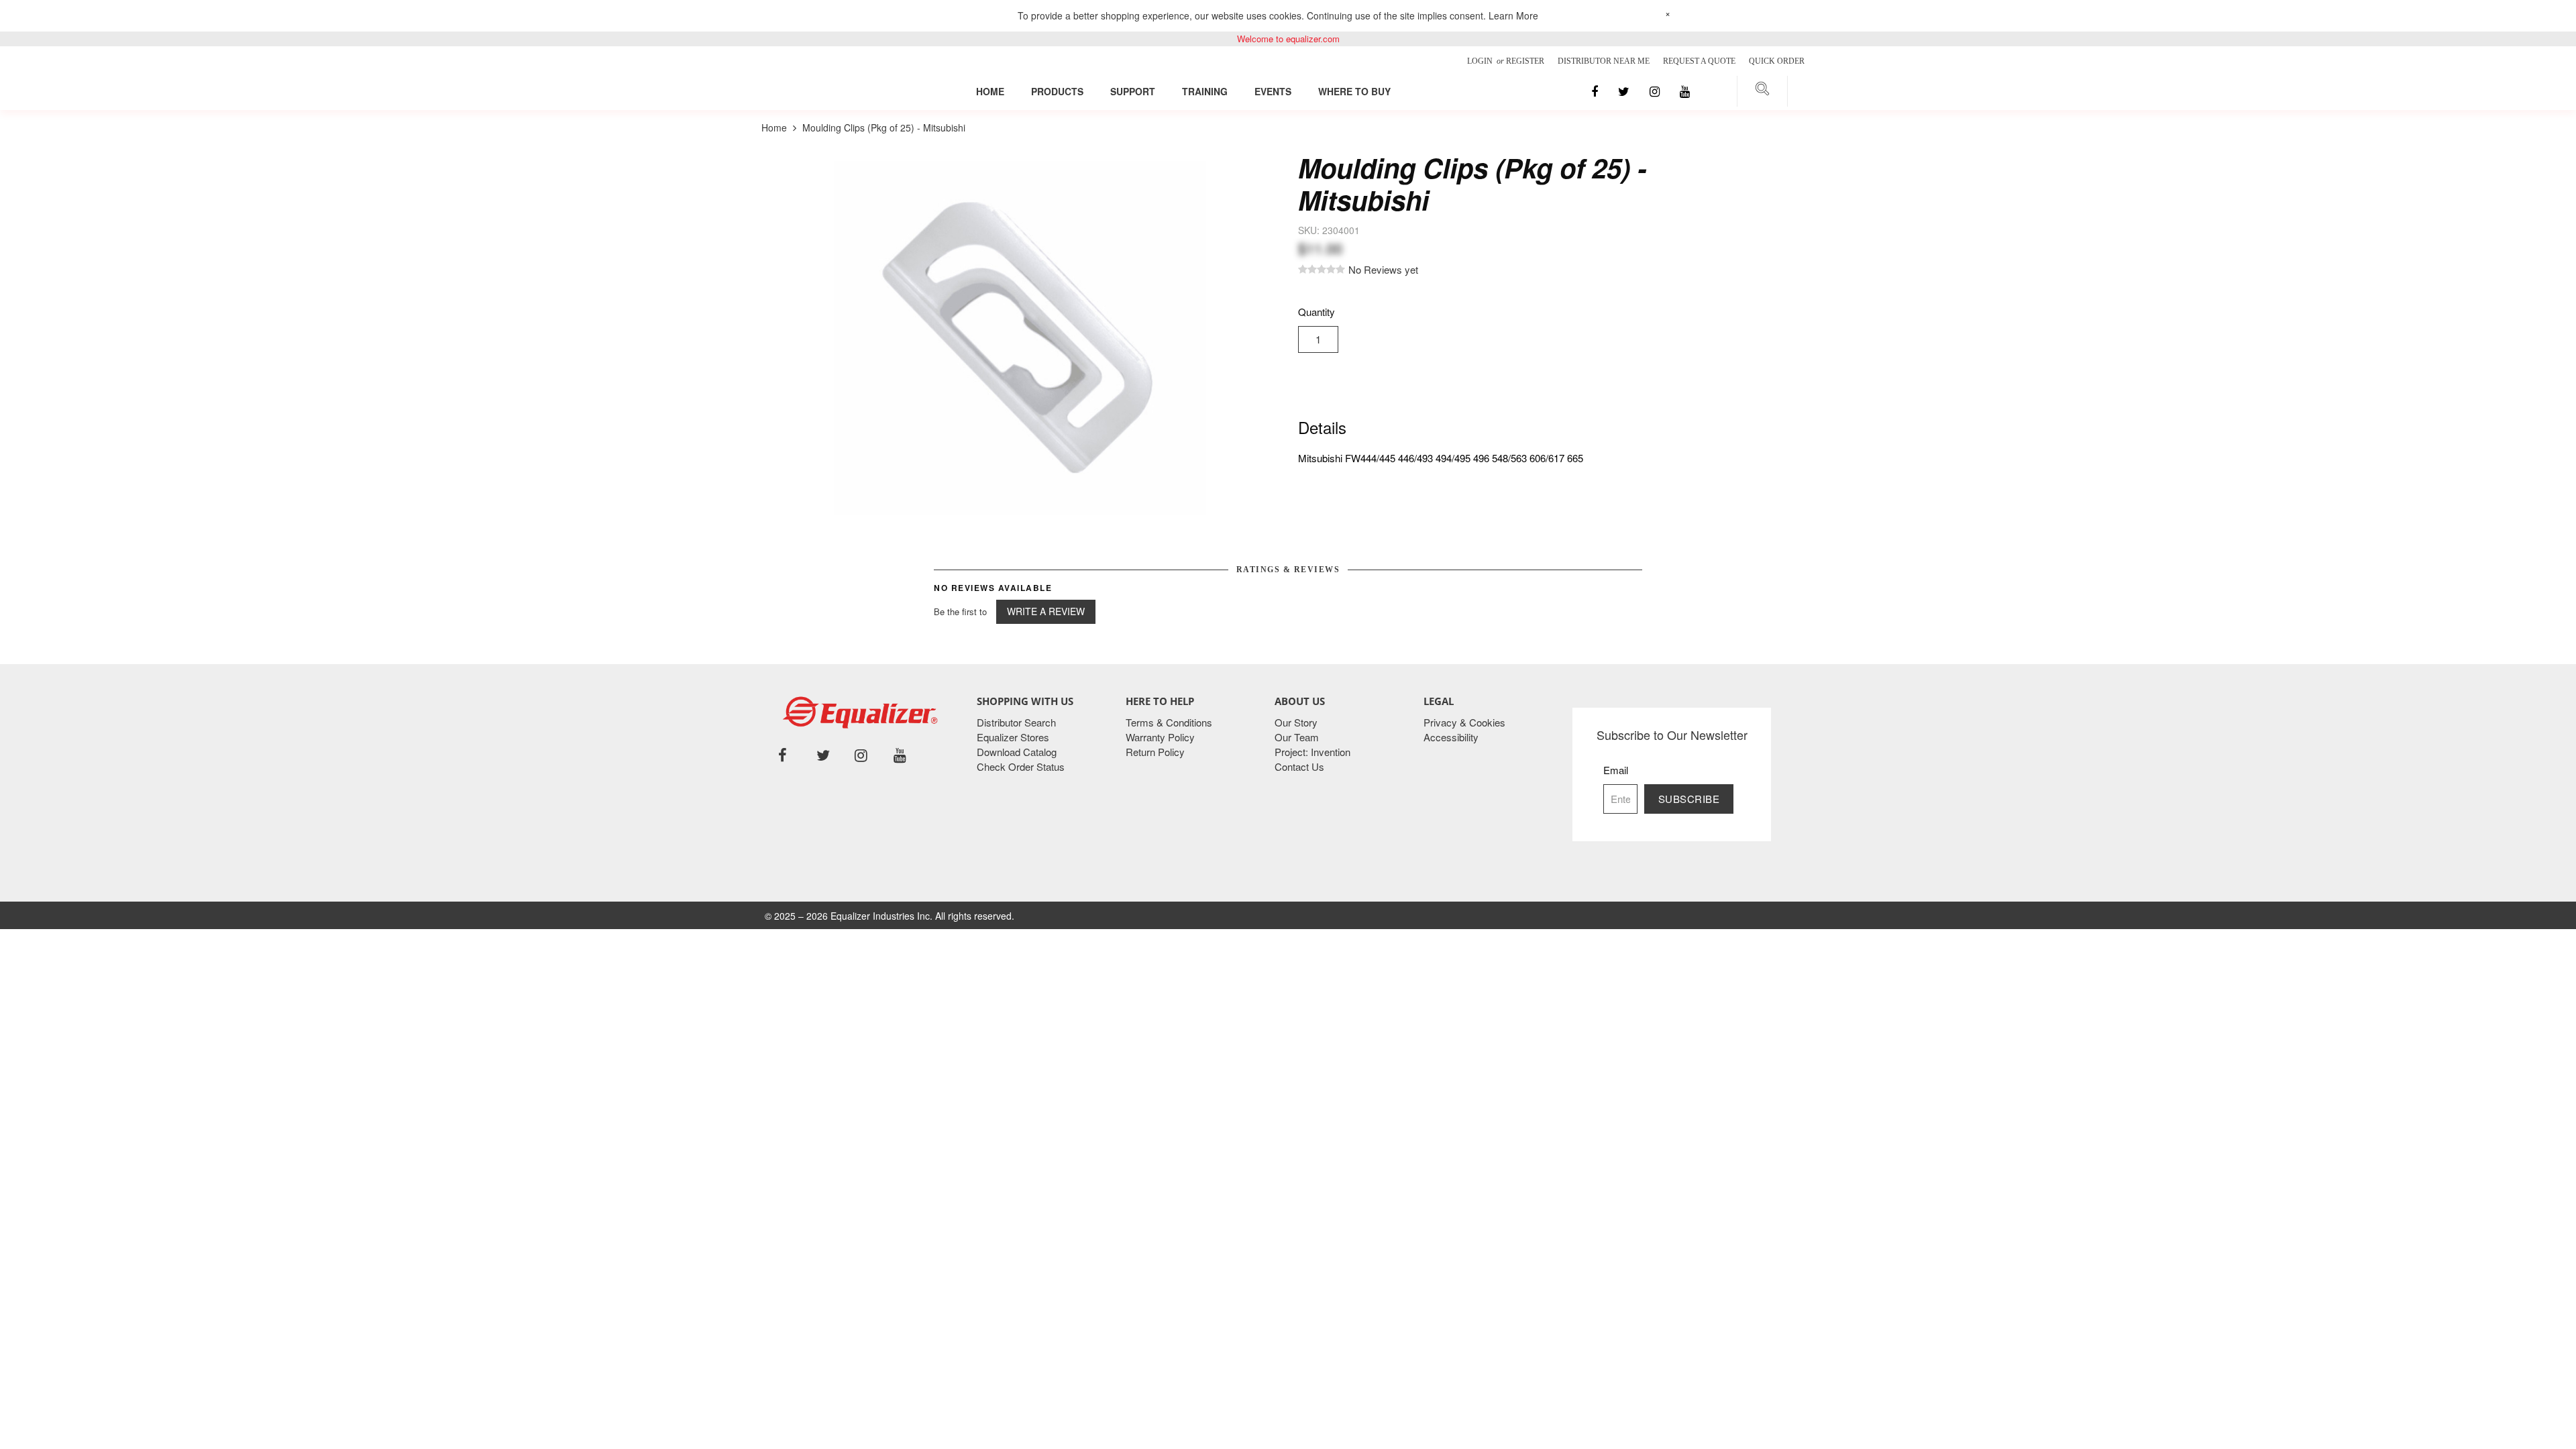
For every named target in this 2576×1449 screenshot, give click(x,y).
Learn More (1513, 15)
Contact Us (1299, 766)
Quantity (1317, 312)
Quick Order (1777, 61)
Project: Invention (1312, 752)
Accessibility (1451, 737)
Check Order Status (1021, 766)
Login (1481, 61)
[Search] (1762, 91)
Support (1133, 91)
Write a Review (1046, 611)
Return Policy (1155, 752)
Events (1273, 91)
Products (1057, 91)
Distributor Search (1016, 722)
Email (1616, 770)
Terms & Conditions (1169, 722)
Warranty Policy (1160, 737)
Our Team (1297, 737)
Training (1205, 91)
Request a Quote (1699, 61)
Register (1525, 61)
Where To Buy (1354, 91)
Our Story (1296, 722)
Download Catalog (1017, 752)
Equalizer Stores (1013, 737)
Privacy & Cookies (1464, 722)
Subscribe (1689, 799)
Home (990, 91)
